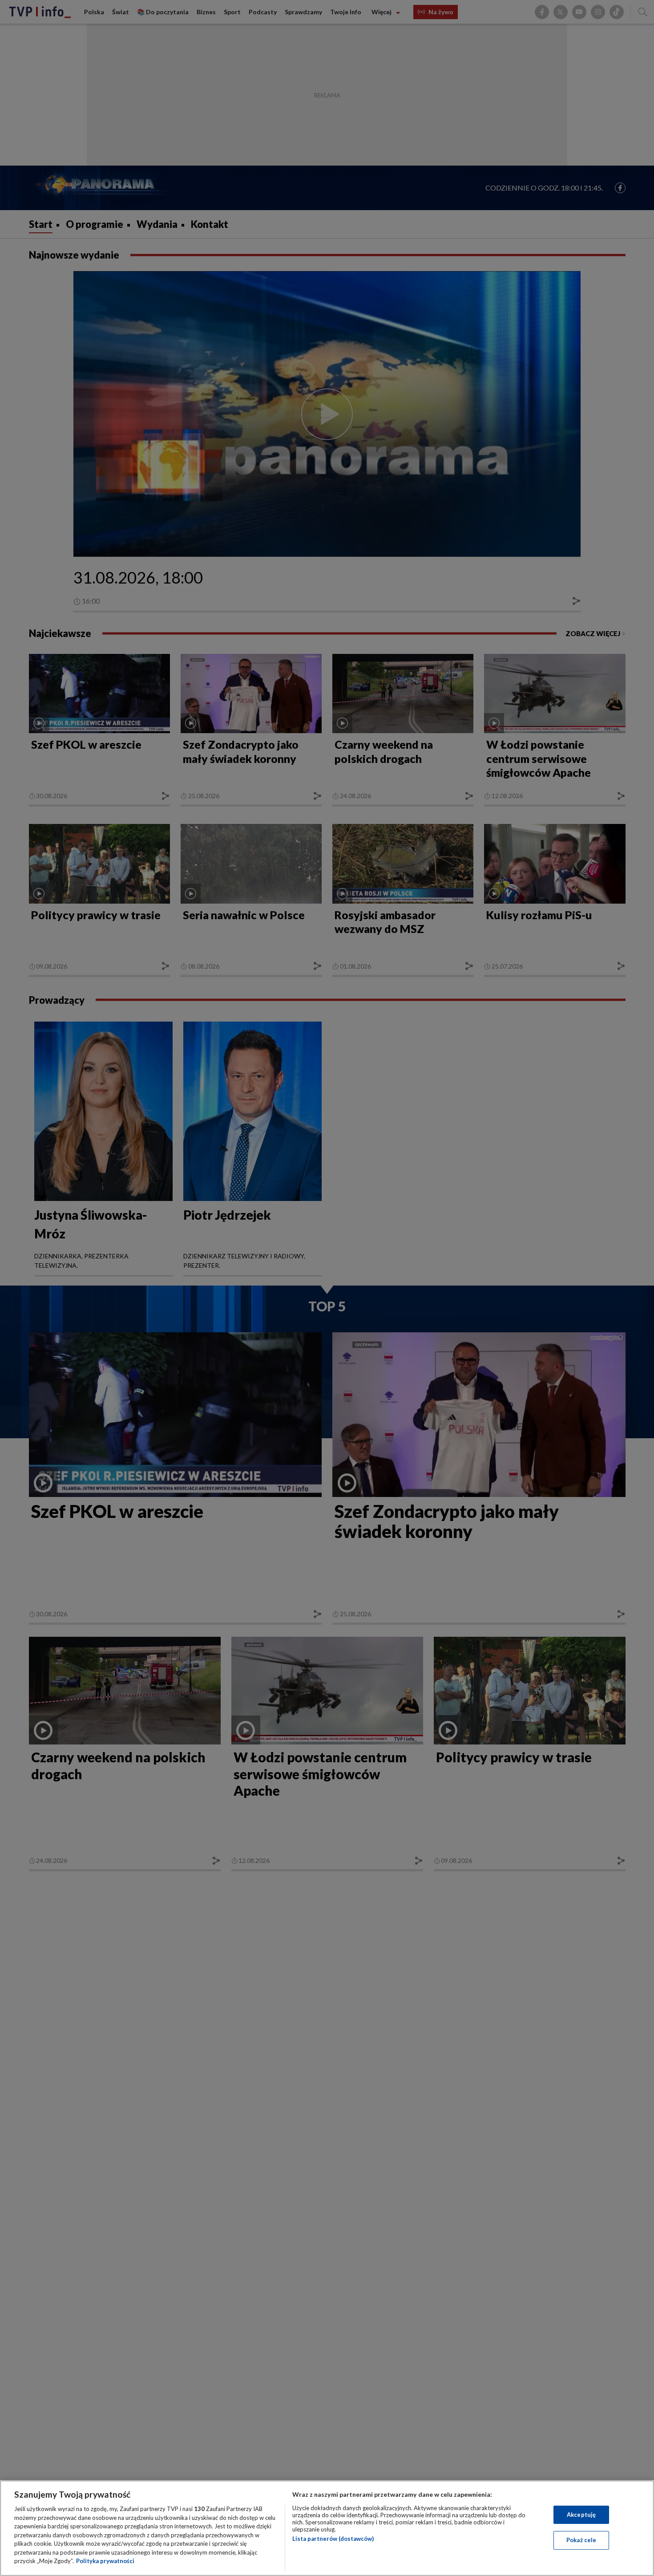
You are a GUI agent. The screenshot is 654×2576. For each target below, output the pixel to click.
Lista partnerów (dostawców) (333, 2539)
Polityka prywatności (105, 2561)
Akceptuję (581, 2515)
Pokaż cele (581, 2540)
